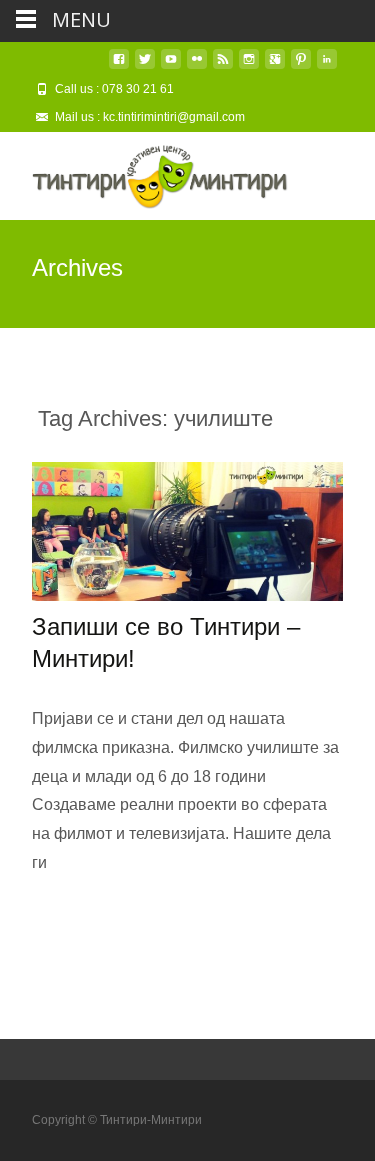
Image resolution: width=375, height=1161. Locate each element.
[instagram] (249, 66)
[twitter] (145, 66)
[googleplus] (275, 66)
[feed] (223, 66)
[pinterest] (301, 66)
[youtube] (171, 66)
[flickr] (197, 66)
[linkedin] (327, 66)
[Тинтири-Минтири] (144, 172)
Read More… (81, 903)
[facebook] (119, 66)
